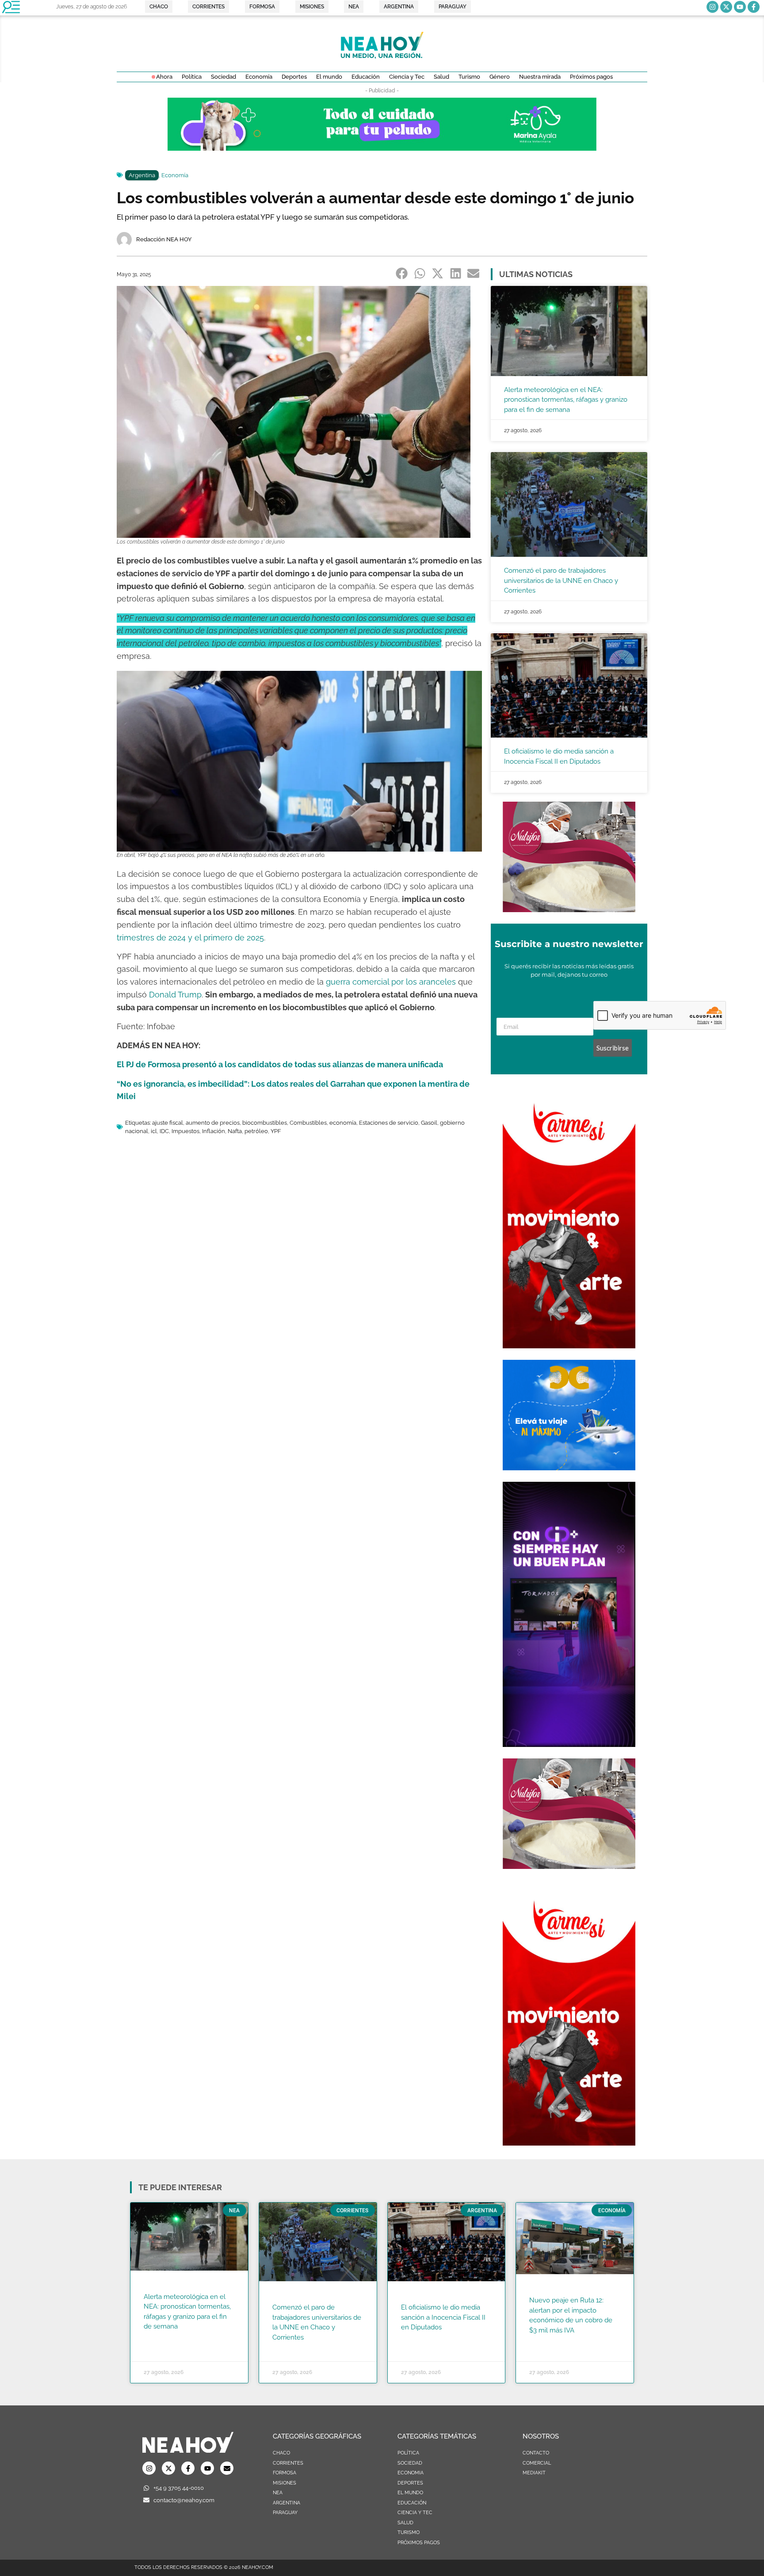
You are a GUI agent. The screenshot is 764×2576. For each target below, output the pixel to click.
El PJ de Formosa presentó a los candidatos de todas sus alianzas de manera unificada (280, 1064)
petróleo (256, 1131)
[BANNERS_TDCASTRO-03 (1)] (569, 1468)
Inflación (214, 1131)
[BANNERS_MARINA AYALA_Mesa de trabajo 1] (382, 148)
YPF (276, 1131)
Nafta (235, 1131)
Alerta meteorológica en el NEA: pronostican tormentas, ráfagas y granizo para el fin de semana (566, 400)
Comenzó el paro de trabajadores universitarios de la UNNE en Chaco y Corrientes (561, 580)
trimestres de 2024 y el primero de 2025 (190, 938)
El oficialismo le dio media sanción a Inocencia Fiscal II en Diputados (443, 2317)
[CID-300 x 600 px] (569, 1744)
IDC (164, 1131)
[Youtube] (740, 7)
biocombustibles (265, 1123)
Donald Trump (175, 995)
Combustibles (308, 1123)
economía (343, 1123)
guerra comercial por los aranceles (391, 982)
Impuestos (185, 1131)
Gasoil (429, 1123)
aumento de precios (213, 1123)
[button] (402, 274)
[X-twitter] (726, 7)
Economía (175, 175)
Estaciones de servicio (389, 1123)
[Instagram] (712, 7)
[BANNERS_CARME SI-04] (569, 1346)
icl (154, 1131)
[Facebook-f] (754, 7)
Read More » (161, 2338)
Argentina (142, 175)
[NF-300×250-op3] (569, 909)
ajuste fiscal (168, 1123)
